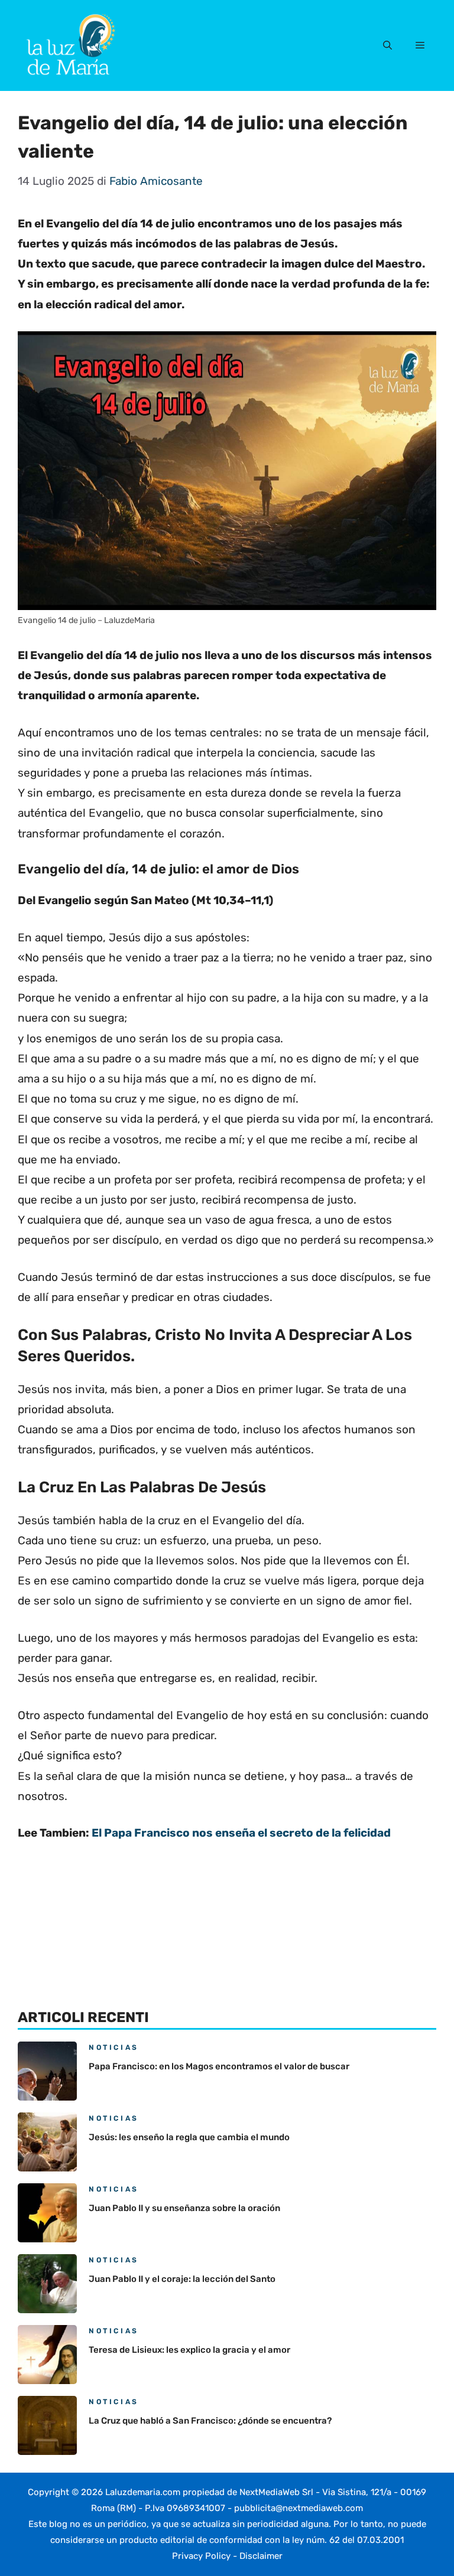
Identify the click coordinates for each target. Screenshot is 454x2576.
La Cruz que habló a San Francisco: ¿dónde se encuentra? (210, 2421)
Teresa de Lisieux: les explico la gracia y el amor (189, 2350)
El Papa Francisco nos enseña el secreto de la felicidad (241, 1833)
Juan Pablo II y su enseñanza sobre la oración (184, 2208)
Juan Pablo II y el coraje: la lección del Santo (182, 2279)
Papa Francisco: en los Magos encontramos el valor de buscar (219, 2066)
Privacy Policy (201, 2556)
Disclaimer (261, 2556)
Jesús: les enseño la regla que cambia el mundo (189, 2137)
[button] (387, 45)
